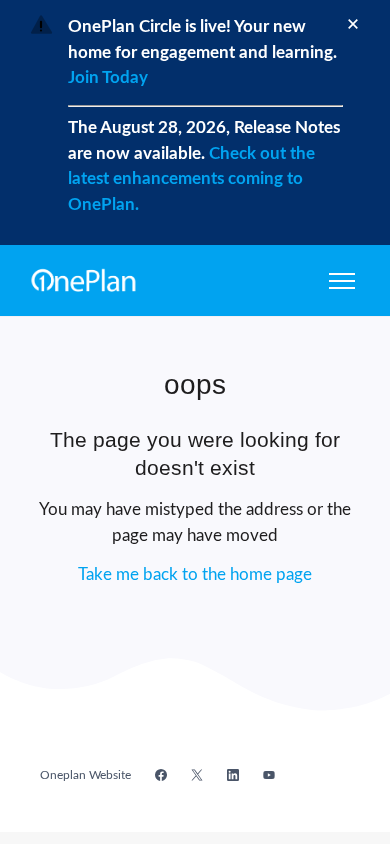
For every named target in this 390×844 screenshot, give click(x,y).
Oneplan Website (85, 775)
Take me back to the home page (195, 574)
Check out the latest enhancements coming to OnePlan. (191, 179)
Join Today (108, 77)
